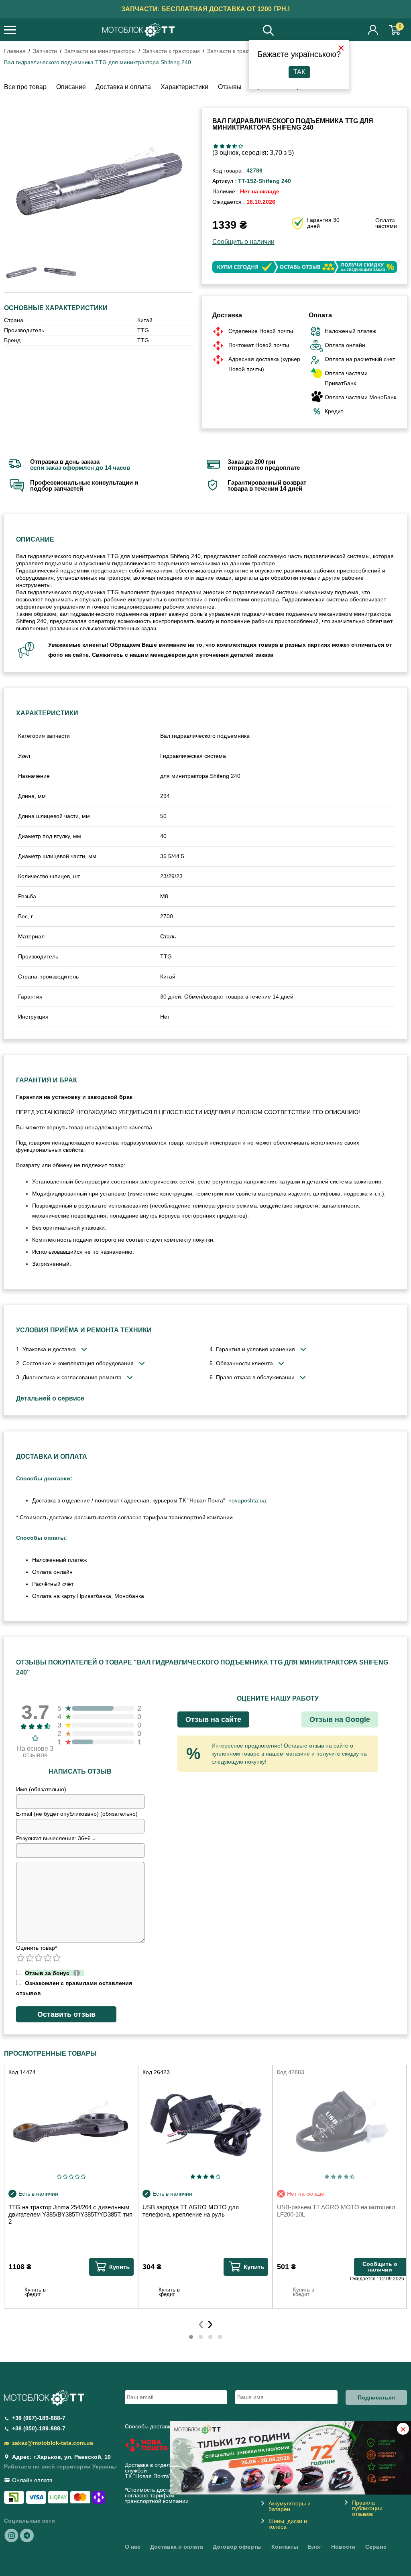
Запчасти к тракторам (171, 51)
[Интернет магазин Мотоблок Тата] (138, 31)
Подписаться (376, 2397)
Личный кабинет (373, 30)
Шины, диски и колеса (288, 2524)
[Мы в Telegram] (27, 2535)
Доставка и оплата (123, 87)
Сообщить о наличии (243, 242)
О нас (133, 2547)
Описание (71, 87)
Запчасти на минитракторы (100, 51)
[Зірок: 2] (222, 146)
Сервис (376, 2547)
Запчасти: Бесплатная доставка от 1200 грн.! (205, 9)
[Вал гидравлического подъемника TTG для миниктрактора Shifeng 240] (98, 179)
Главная (15, 51)
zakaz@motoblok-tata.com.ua (53, 2443)
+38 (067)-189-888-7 (39, 2418)
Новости (343, 2547)
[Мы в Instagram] (12, 2535)
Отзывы (230, 87)
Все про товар (25, 87)
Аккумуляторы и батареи (290, 2506)
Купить (119, 2267)
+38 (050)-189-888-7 (39, 2428)
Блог (315, 2547)
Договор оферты (237, 2547)
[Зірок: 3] (228, 146)
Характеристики (184, 87)
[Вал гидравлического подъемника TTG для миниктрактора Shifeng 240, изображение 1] (60, 272)
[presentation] (201, 2323)
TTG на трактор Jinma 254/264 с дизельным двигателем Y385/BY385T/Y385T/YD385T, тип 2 (70, 2214)
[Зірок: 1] (216, 146)
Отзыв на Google (340, 1719)
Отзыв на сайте (213, 1719)
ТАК (299, 72)
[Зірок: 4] (235, 146)
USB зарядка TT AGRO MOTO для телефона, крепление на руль (191, 2211)
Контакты (285, 2547)
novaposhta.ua (247, 1500)
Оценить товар (37, 1948)
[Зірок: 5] (241, 146)
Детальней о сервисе (50, 1398)
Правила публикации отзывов (367, 2508)
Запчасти (45, 51)
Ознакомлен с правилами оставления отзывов (74, 1988)
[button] (191, 2337)
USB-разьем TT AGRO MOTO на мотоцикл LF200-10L (336, 2211)
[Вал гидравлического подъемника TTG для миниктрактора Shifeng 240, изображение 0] (21, 272)
